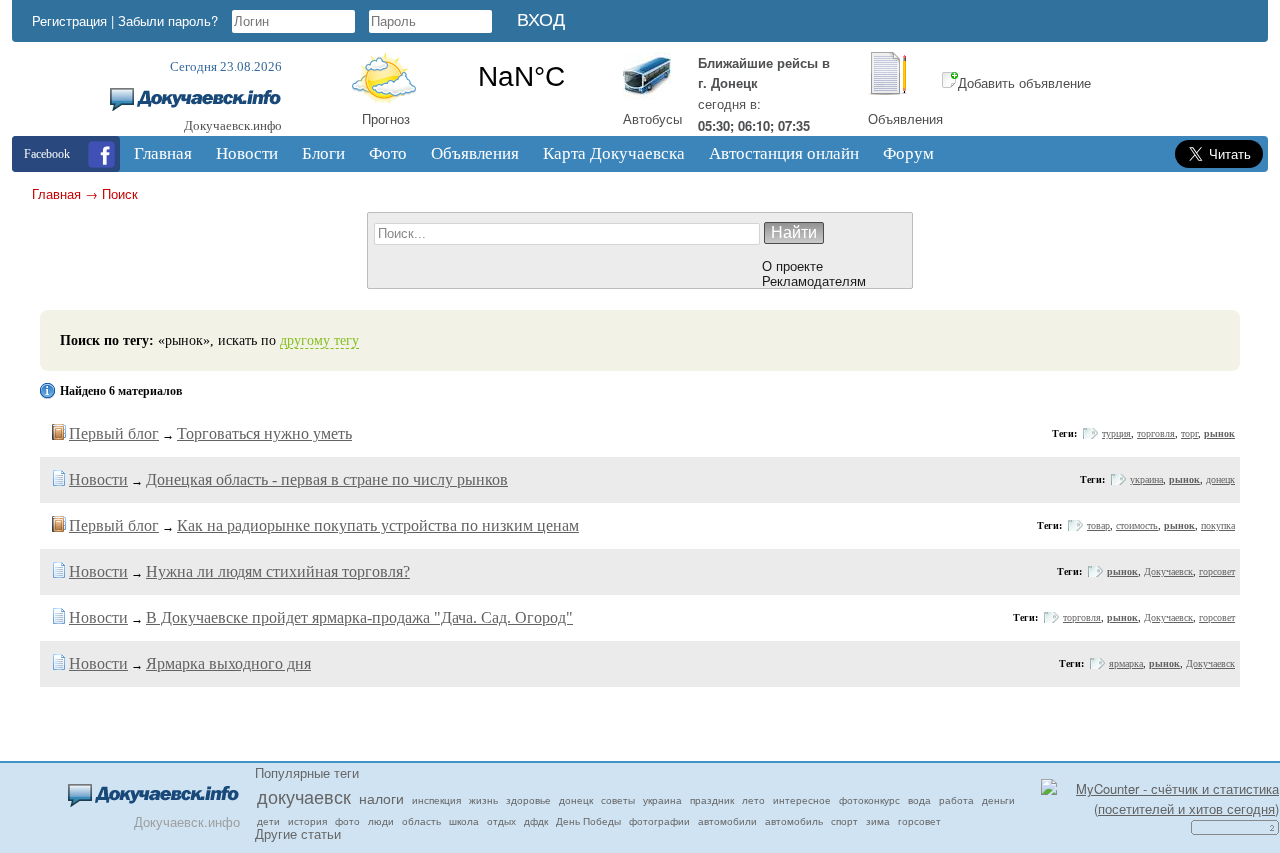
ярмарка (1126, 663)
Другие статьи (298, 833)
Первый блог (114, 433)
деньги (998, 800)
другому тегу (319, 340)
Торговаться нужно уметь (264, 433)
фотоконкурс (869, 800)
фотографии (659, 821)
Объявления (905, 118)
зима (878, 821)
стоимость (1137, 525)
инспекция (436, 800)
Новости (98, 479)
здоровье (528, 800)
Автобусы (652, 118)
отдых (501, 821)
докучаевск (304, 796)
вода (919, 800)
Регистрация (69, 20)
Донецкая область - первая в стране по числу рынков (327, 479)
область (421, 821)
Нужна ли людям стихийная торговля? (278, 571)
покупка (1218, 525)
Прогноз (386, 118)
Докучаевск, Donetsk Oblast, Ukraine (521, 77)
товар (1098, 525)
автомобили (727, 821)
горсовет (1217, 571)
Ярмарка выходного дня (228, 663)
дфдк (536, 821)
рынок (1219, 433)
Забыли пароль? (168, 20)
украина (1146, 479)
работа (956, 800)
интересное (802, 800)
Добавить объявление (1024, 82)
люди (381, 821)
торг (1189, 433)
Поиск (120, 193)
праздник (712, 800)
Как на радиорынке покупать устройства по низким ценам (378, 525)
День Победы (588, 821)
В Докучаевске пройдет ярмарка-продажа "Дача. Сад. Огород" (359, 617)
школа (464, 821)
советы (618, 800)
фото (347, 821)
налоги (381, 798)
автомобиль (794, 821)
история (307, 821)
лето (753, 800)
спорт (844, 821)
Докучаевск (1168, 571)
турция (1116, 433)
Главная (56, 193)
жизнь (483, 800)
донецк (1220, 479)
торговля (1156, 433)
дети (268, 821)
